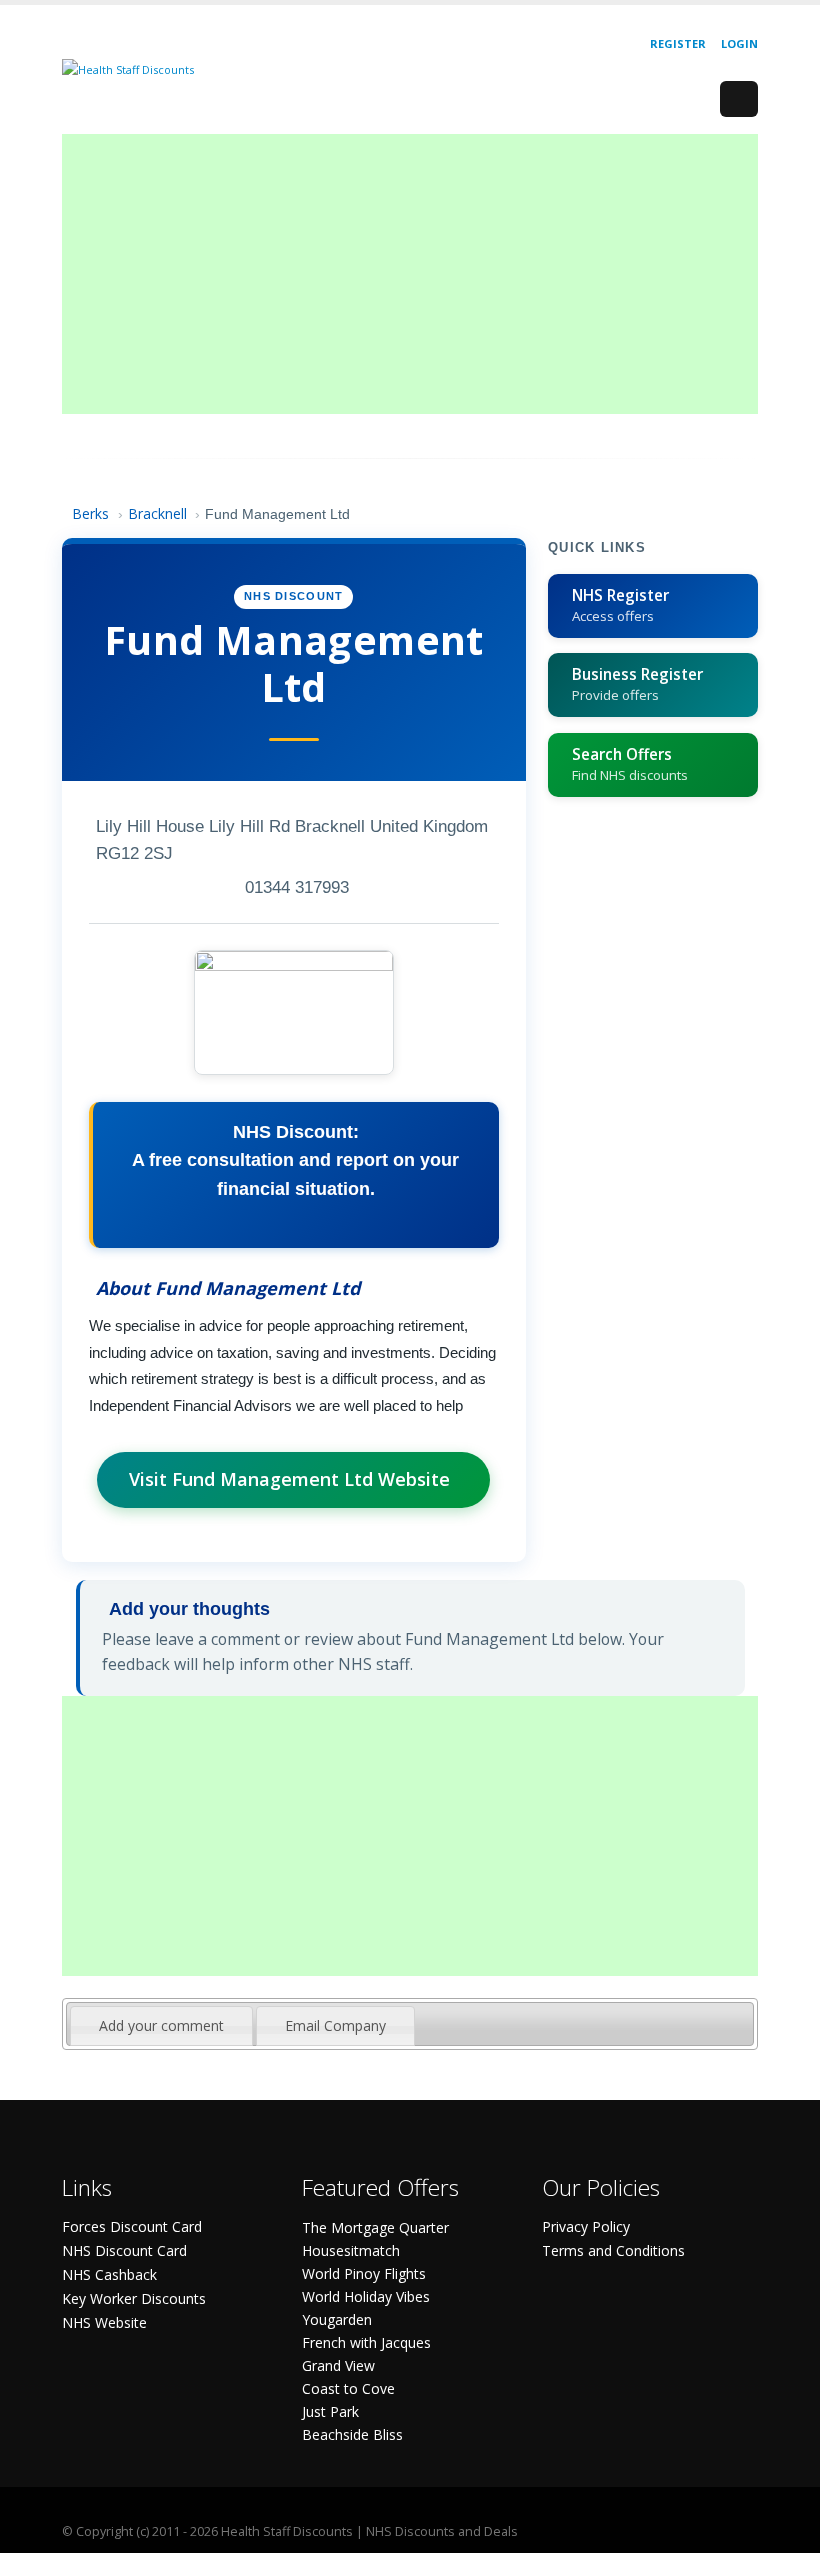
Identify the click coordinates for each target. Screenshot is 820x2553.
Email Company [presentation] (335, 2025)
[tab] (161, 2026)
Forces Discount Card (132, 2226)
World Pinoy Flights (364, 2273)
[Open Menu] (739, 99)
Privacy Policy (586, 2226)
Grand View (338, 2365)
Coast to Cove (348, 2388)
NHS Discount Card (124, 2250)
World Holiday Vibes (366, 2296)
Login (739, 43)
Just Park (330, 2411)
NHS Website (104, 2322)
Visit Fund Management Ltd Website (289, 1479)
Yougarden (337, 2319)
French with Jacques (366, 2342)
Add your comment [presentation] (161, 2025)
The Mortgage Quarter (375, 2227)
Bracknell (157, 513)
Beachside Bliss (352, 2434)
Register (678, 43)
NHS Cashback (109, 2274)
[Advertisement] (410, 274)
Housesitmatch (351, 2250)
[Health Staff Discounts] (128, 68)
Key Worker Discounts (134, 2298)
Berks (90, 513)
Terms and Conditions (613, 2250)
